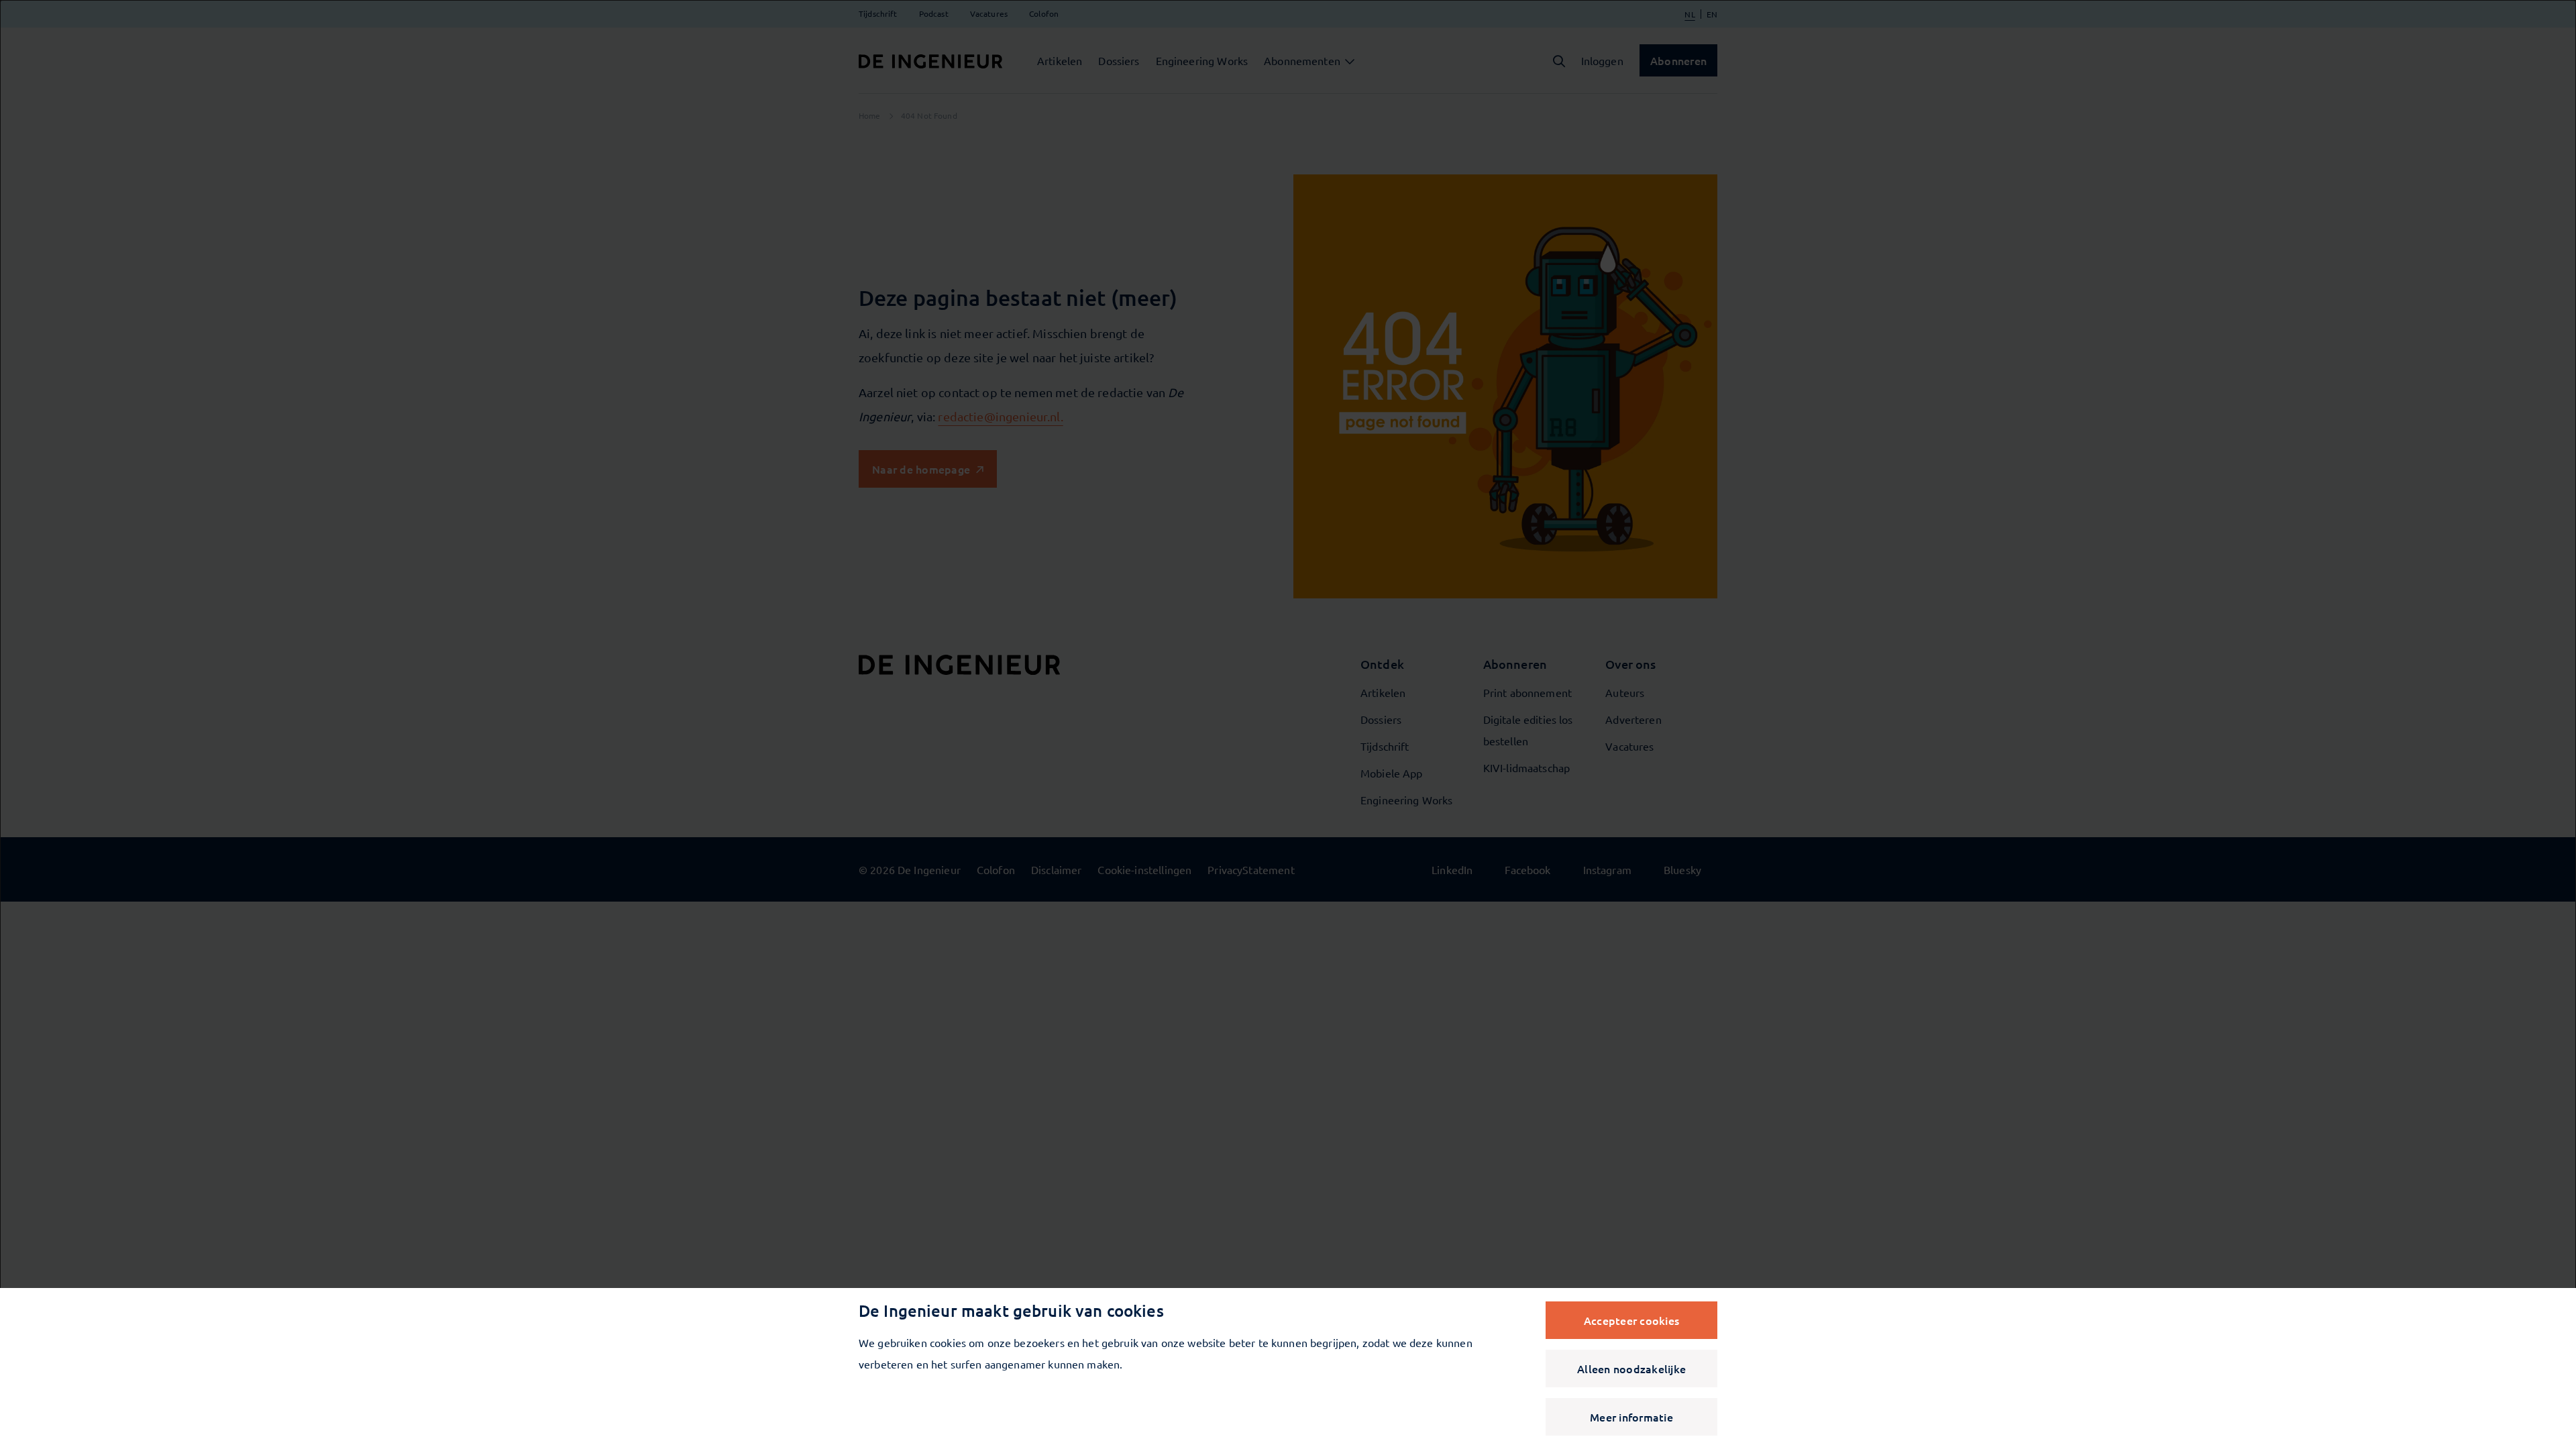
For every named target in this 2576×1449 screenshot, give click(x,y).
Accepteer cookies (1631, 1320)
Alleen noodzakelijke (1631, 1368)
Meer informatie (1631, 1417)
